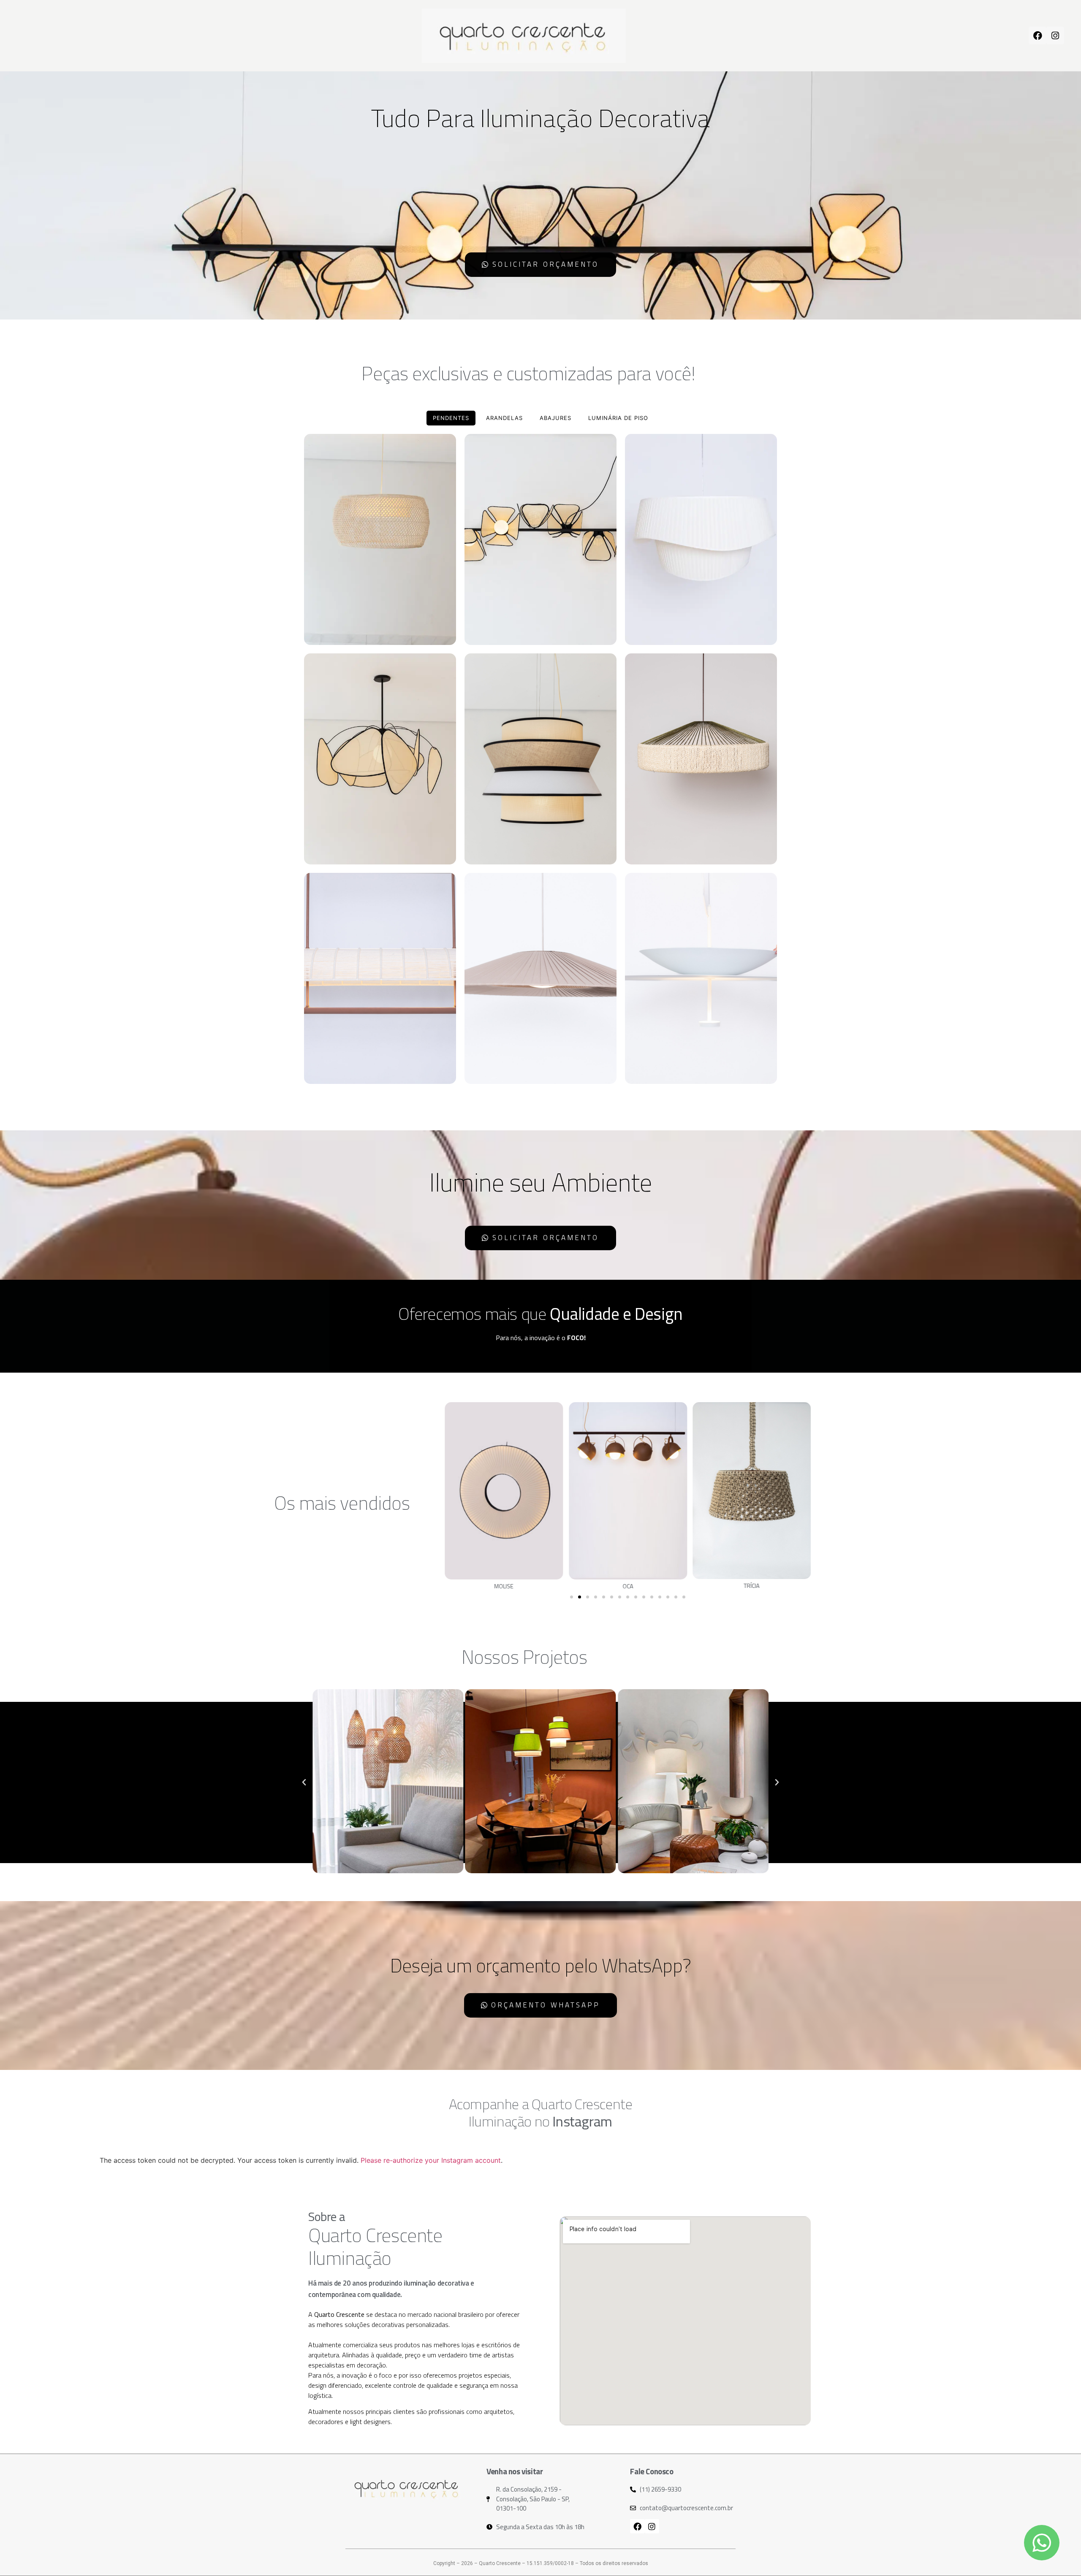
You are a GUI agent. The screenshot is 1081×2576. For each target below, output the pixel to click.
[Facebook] (1038, 35)
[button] (572, 1597)
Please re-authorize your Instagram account (431, 2160)
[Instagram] (1055, 35)
